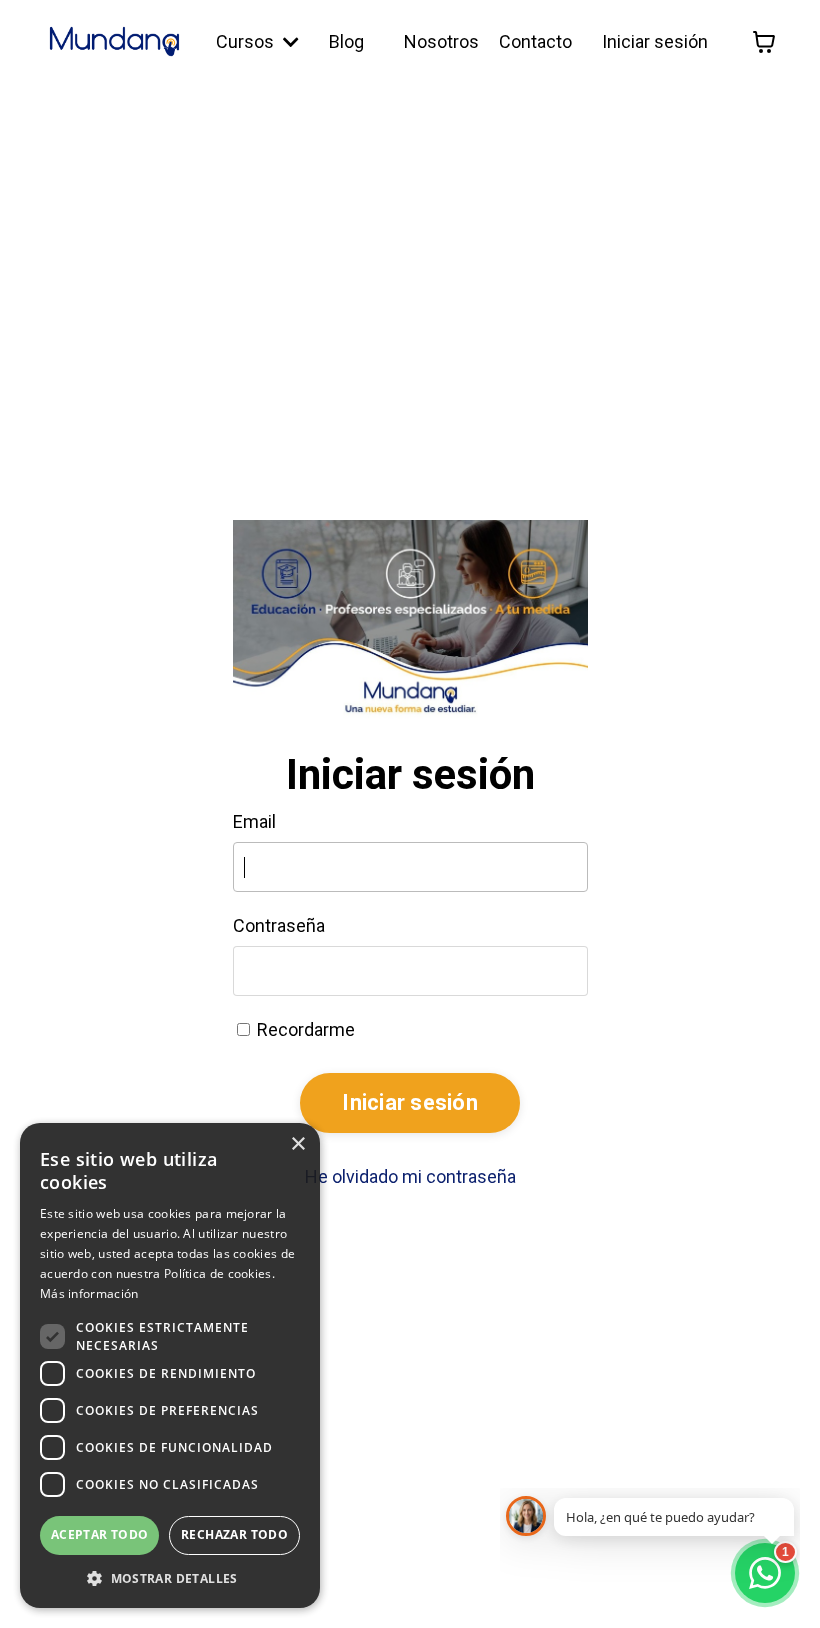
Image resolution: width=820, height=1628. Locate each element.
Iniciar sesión (655, 41)
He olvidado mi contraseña (410, 1176)
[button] (170, 1578)
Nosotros (441, 41)
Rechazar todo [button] (234, 1534)
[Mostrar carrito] (764, 42)
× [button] (297, 1144)
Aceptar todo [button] (100, 1534)
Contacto (535, 41)
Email (254, 821)
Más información (89, 1293)
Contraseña (279, 925)
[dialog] (170, 1365)
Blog (346, 41)
